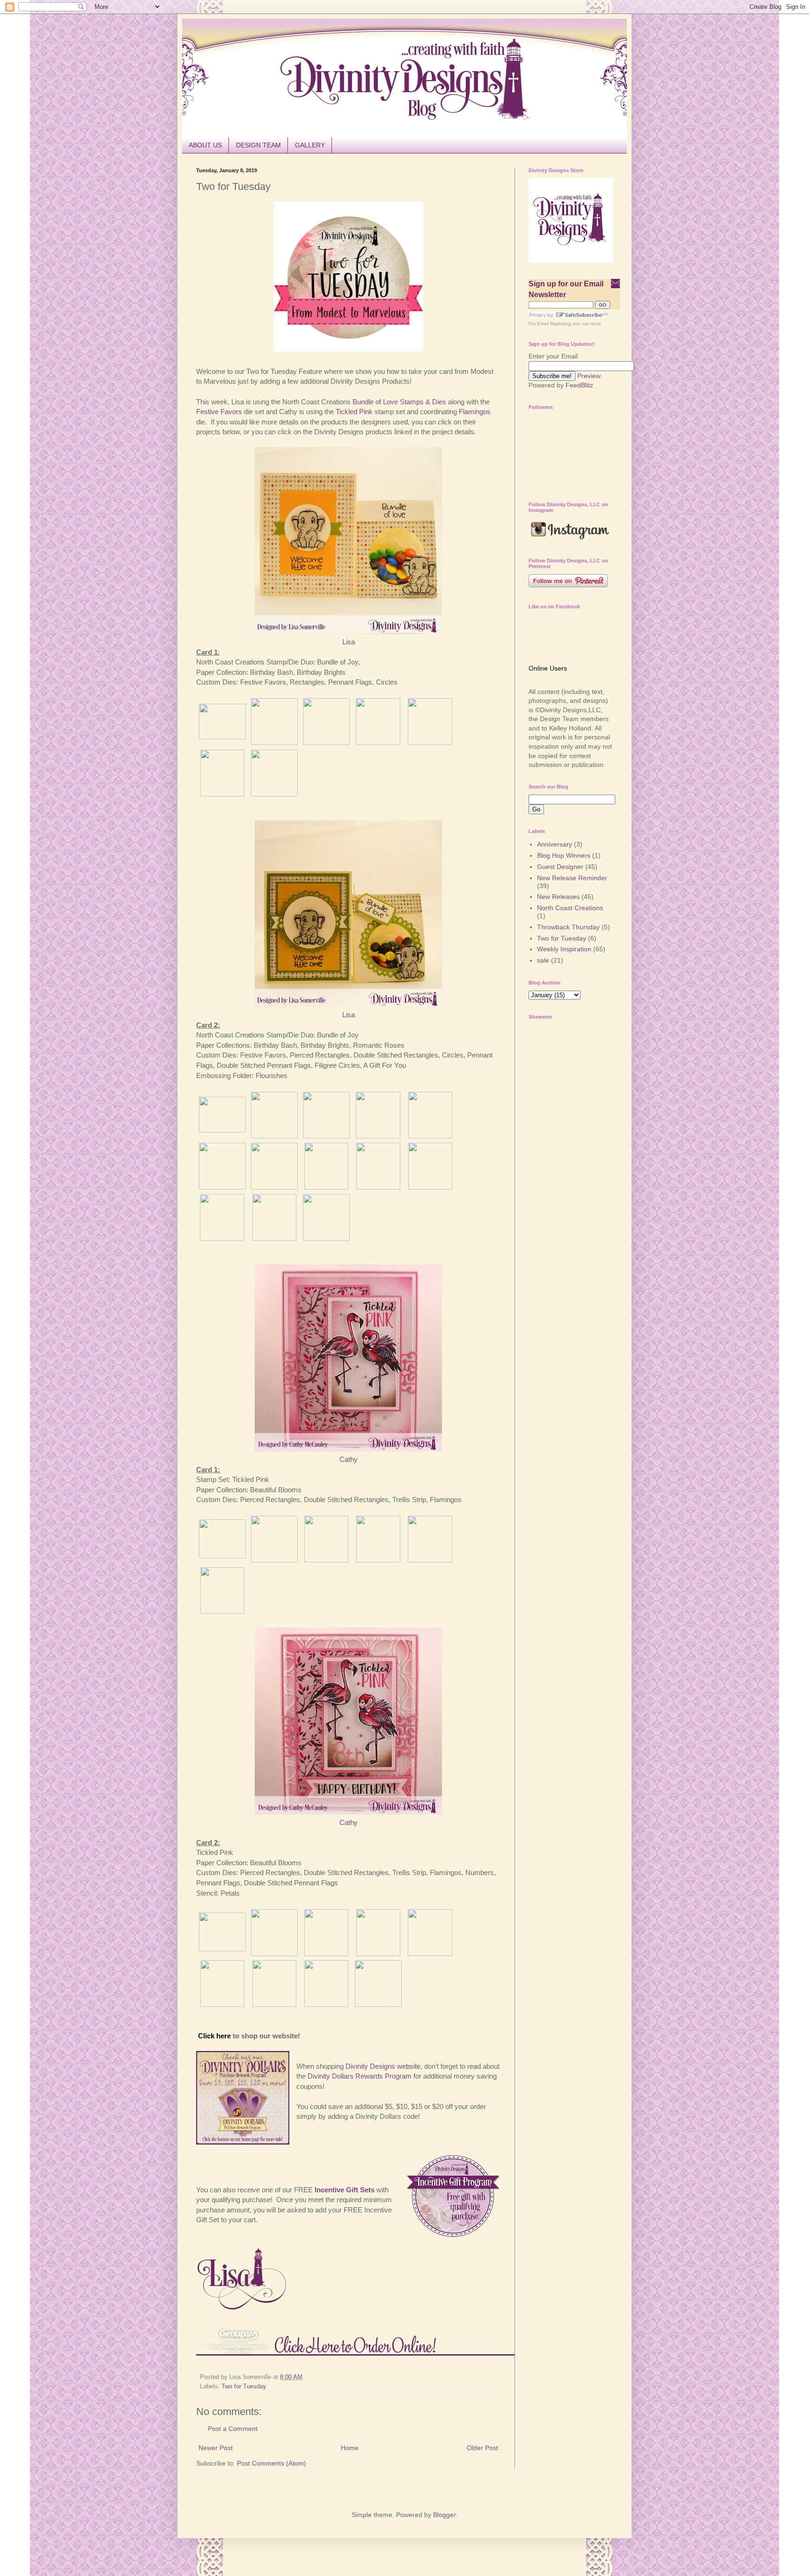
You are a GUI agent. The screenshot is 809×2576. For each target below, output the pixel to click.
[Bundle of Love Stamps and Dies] (222, 737)
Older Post (482, 2448)
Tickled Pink (354, 412)
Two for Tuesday (244, 2386)
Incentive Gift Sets (345, 2190)
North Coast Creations (570, 908)
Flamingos (475, 412)
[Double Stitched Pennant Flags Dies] (326, 1187)
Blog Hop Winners (564, 855)
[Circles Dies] (430, 742)
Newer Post (216, 2448)
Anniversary (555, 844)
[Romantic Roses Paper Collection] (274, 1187)
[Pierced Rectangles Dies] (274, 1238)
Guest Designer (560, 867)
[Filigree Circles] (378, 1187)
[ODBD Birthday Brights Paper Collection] (326, 742)
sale (543, 960)
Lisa (349, 642)
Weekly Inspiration (564, 949)
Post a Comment (233, 2429)
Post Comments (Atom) (272, 2463)
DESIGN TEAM (258, 145)
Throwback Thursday (568, 927)
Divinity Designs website (383, 2066)
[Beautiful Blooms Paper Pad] (274, 1560)
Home (350, 2448)
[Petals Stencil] (378, 2004)
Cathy (349, 1459)
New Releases (558, 897)
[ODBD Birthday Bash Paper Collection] (274, 742)
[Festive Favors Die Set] (274, 794)
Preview (589, 376)
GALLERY (310, 145)
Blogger (444, 2515)
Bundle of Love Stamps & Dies (400, 402)
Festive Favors (219, 412)
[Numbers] (326, 2004)
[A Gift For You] (430, 1187)
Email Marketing (554, 324)
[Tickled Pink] (222, 1556)
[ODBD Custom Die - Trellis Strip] (222, 1611)
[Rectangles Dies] (378, 742)
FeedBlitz (579, 385)
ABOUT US (205, 145)
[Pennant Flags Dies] (222, 794)
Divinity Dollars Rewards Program (360, 2076)
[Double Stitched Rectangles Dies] (222, 1238)
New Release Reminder (572, 878)
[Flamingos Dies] (326, 1560)
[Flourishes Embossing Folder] (326, 1238)
